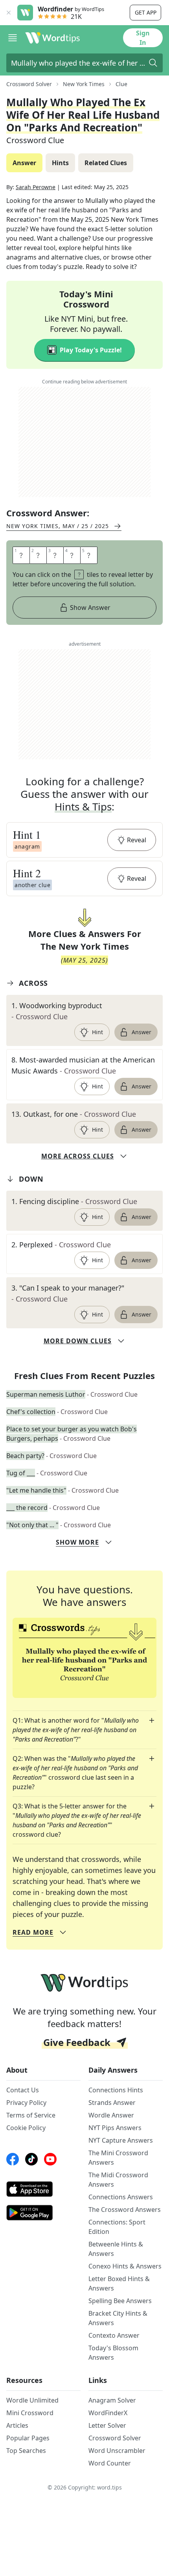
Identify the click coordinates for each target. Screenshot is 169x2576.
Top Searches (26, 2451)
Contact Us (23, 2090)
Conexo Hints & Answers (125, 2266)
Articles (17, 2425)
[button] (84, 840)
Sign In (143, 38)
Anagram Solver (112, 2400)
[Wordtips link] (53, 38)
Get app (146, 12)
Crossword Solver (29, 84)
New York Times (84, 84)
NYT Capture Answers (121, 2140)
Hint (97, 1032)
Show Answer (90, 608)
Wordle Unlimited (32, 2400)
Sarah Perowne (36, 187)
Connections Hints (116, 2090)
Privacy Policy (26, 2103)
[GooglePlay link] (43, 2213)
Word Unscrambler (117, 2451)
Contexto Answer (114, 2335)
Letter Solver (107, 2425)
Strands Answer (112, 2103)
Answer (141, 1032)
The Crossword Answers (125, 2210)
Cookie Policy (26, 2128)
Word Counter (110, 2463)
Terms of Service (31, 2115)
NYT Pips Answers (115, 2128)
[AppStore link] (43, 2189)
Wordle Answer (111, 2115)
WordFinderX (108, 2413)
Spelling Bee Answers (120, 2301)
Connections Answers (121, 2197)
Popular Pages (28, 2438)
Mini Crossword (30, 2413)
